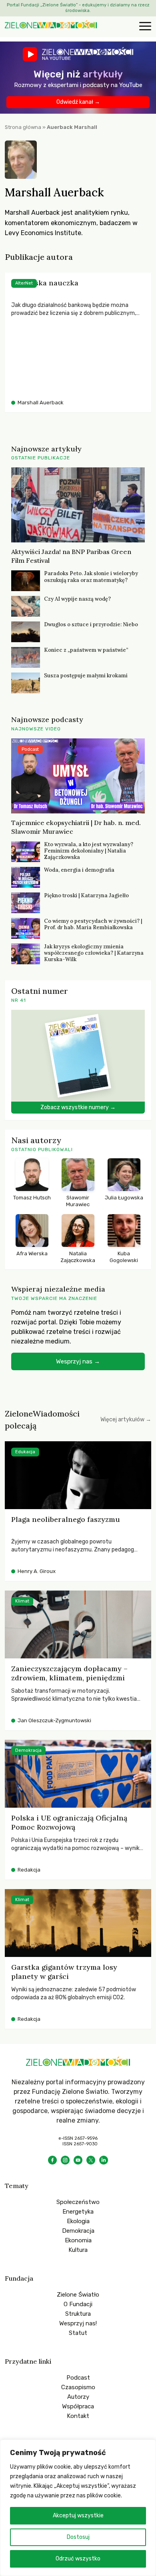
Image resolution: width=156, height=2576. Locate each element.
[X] (91, 2160)
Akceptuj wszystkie (78, 2516)
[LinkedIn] (104, 2160)
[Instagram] (65, 2160)
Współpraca (78, 2406)
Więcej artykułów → (126, 1420)
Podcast (78, 2378)
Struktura (78, 2314)
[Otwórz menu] (144, 27)
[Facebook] (52, 2160)
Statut (78, 2333)
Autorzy (78, 2397)
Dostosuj (78, 2537)
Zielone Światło (78, 2295)
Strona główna (23, 127)
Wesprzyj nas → (78, 1361)
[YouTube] (78, 2160)
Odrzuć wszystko (78, 2559)
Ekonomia (78, 2240)
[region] (78, 2508)
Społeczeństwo (78, 2202)
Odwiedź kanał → (78, 102)
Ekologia (78, 2221)
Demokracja (78, 2231)
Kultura (78, 2250)
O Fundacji (78, 2304)
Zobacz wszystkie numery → (78, 1107)
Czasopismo (78, 2387)
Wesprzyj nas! (78, 2323)
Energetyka (78, 2212)
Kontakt (78, 2416)
